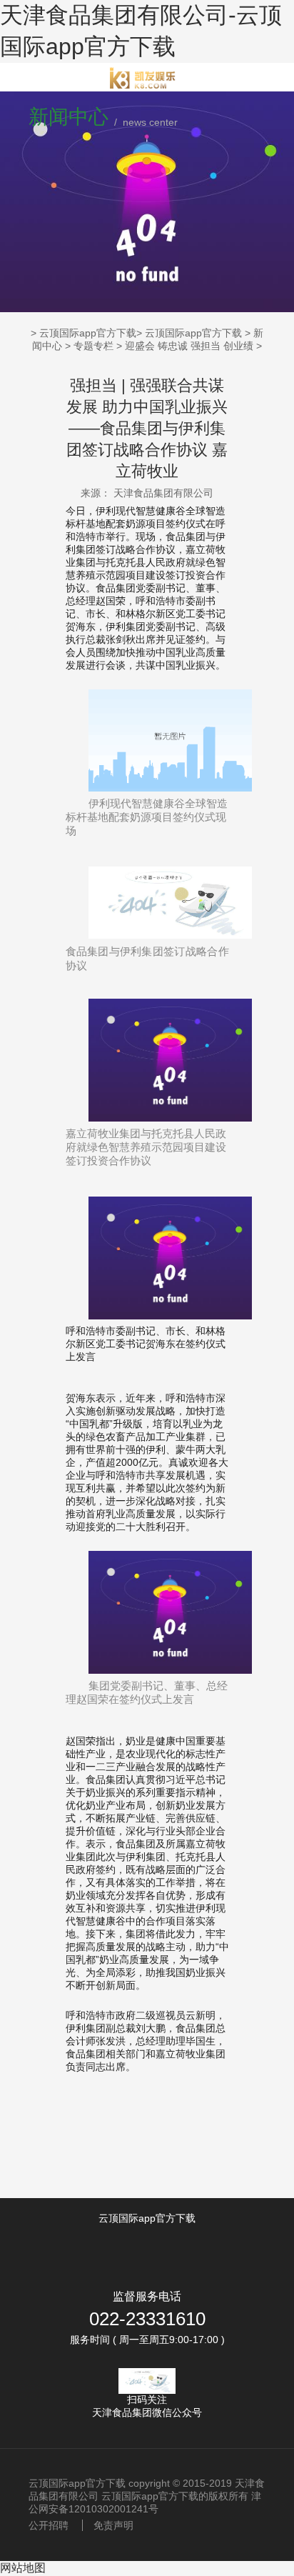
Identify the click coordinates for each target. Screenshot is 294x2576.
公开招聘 (49, 2525)
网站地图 (23, 2568)
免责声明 (113, 2525)
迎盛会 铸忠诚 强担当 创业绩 (189, 346)
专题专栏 (93, 346)
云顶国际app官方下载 (88, 333)
